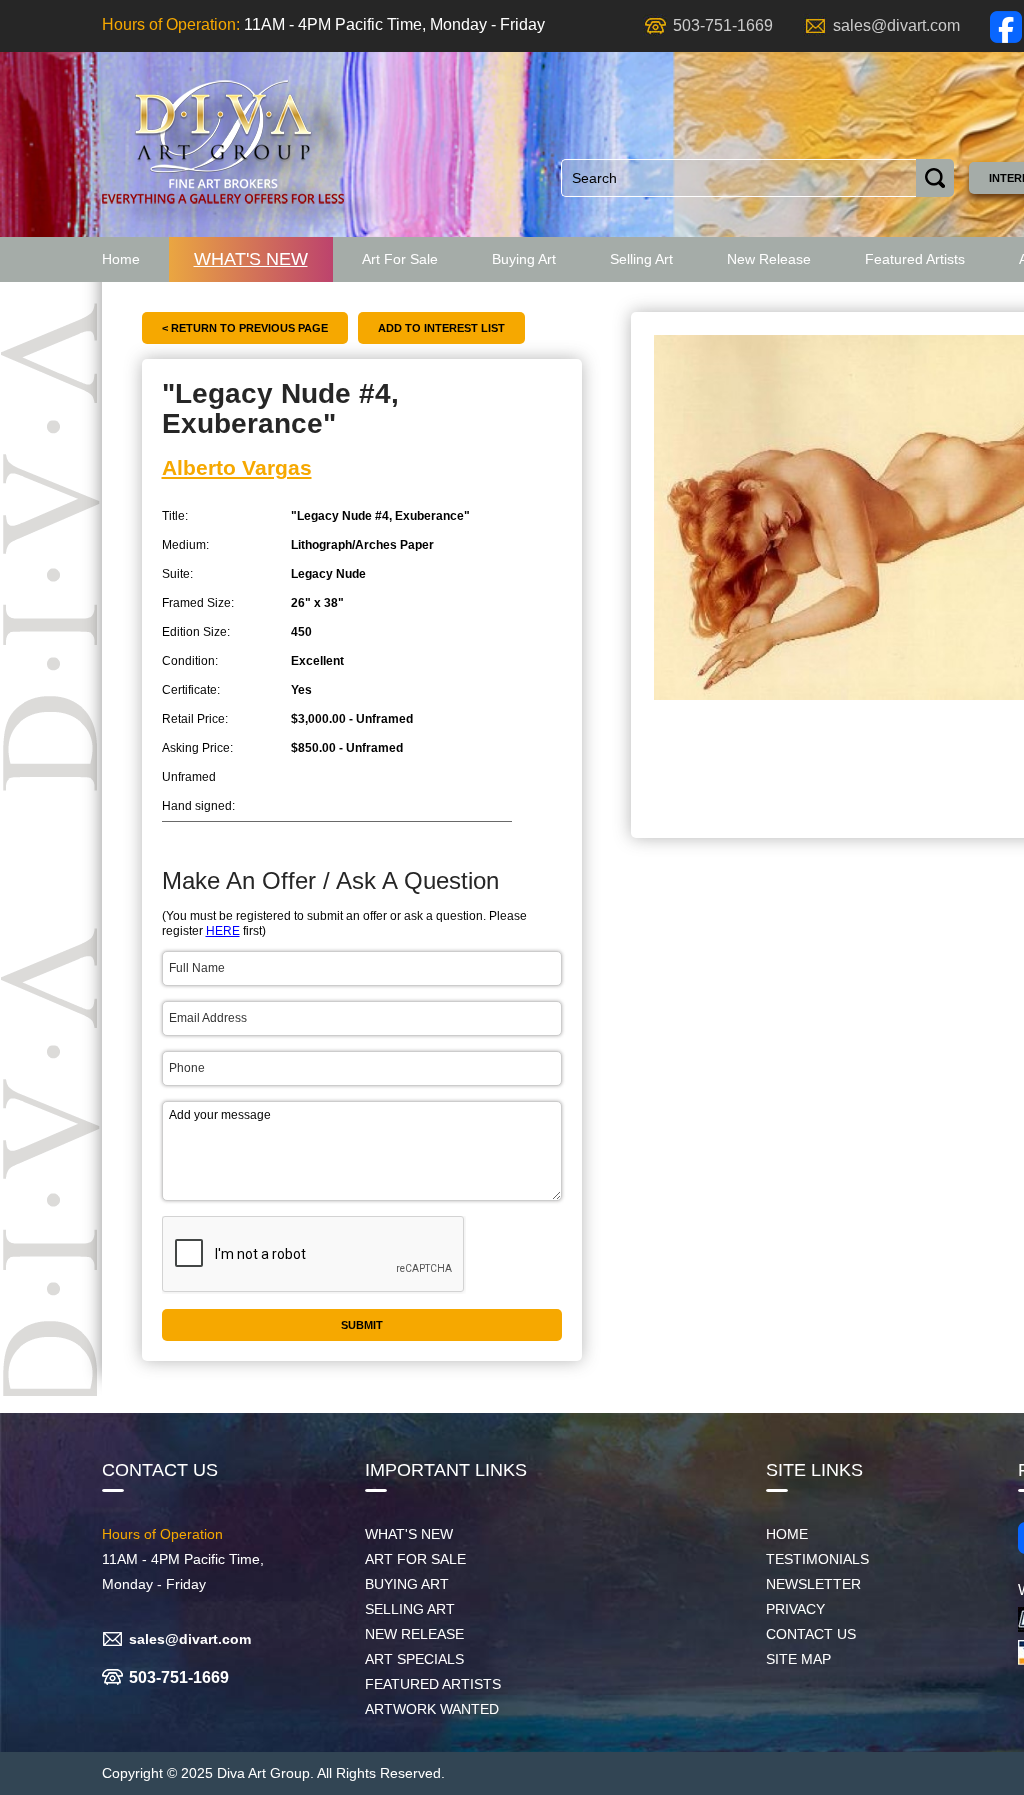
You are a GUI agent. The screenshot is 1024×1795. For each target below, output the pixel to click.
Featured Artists (915, 259)
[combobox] (739, 178)
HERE (223, 931)
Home (121, 259)
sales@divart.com (896, 25)
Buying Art (524, 259)
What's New (251, 259)
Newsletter (813, 1584)
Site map (798, 1659)
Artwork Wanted (432, 1709)
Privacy (795, 1609)
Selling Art (641, 259)
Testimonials (817, 1559)
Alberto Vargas (237, 467)
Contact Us (811, 1634)
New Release (769, 259)
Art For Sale (400, 259)
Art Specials (414, 1659)
